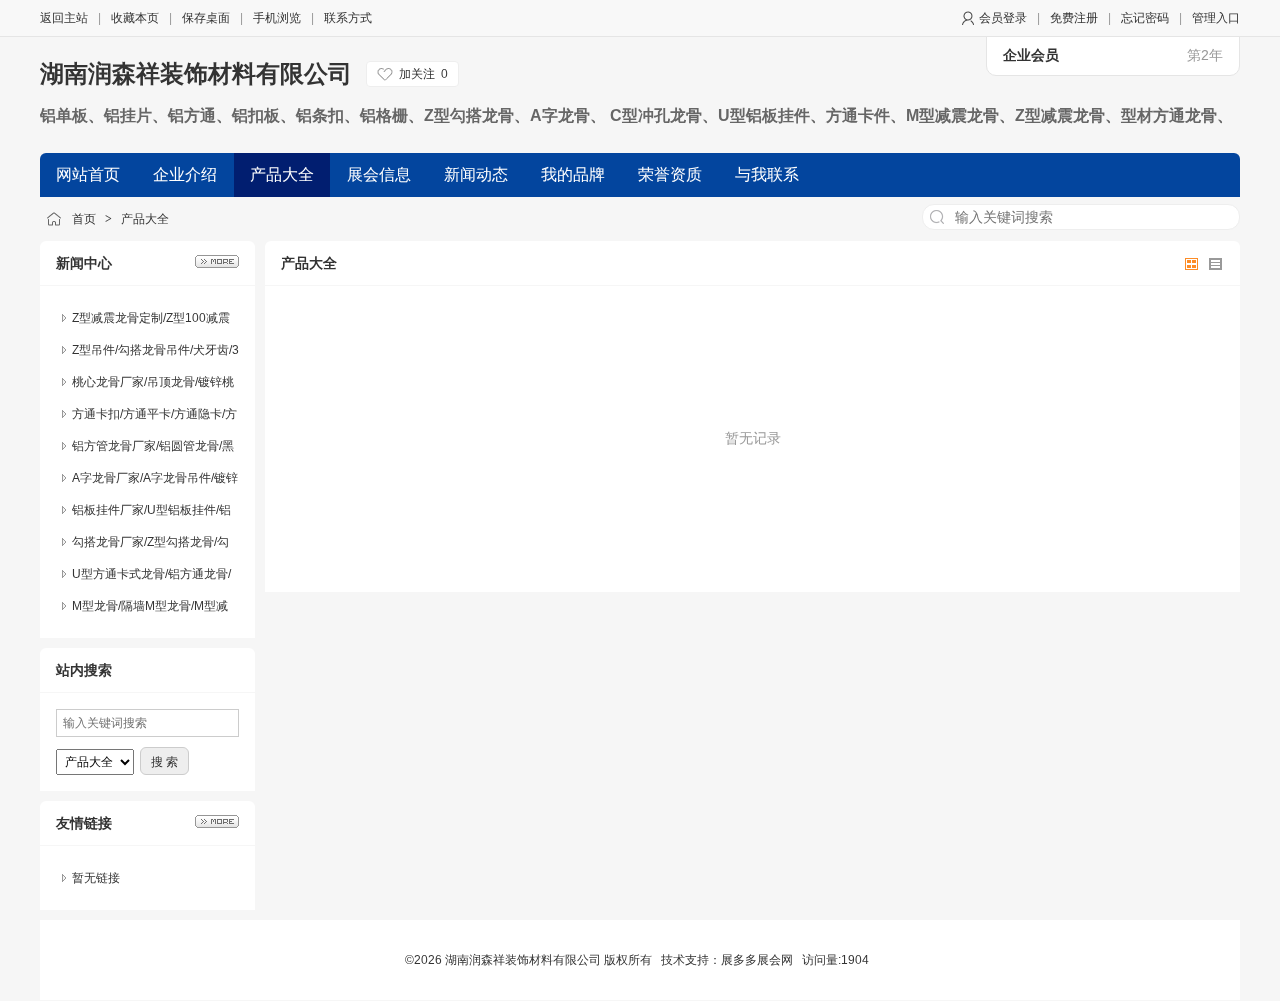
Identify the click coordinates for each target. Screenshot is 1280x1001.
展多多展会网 (757, 960)
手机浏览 (277, 18)
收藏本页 (135, 18)
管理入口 (1216, 18)
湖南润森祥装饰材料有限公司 (196, 73)
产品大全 (145, 219)
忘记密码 (1145, 18)
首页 (84, 219)
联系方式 (348, 18)
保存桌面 (206, 18)
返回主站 (64, 18)
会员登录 (1003, 18)
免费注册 (1074, 18)
